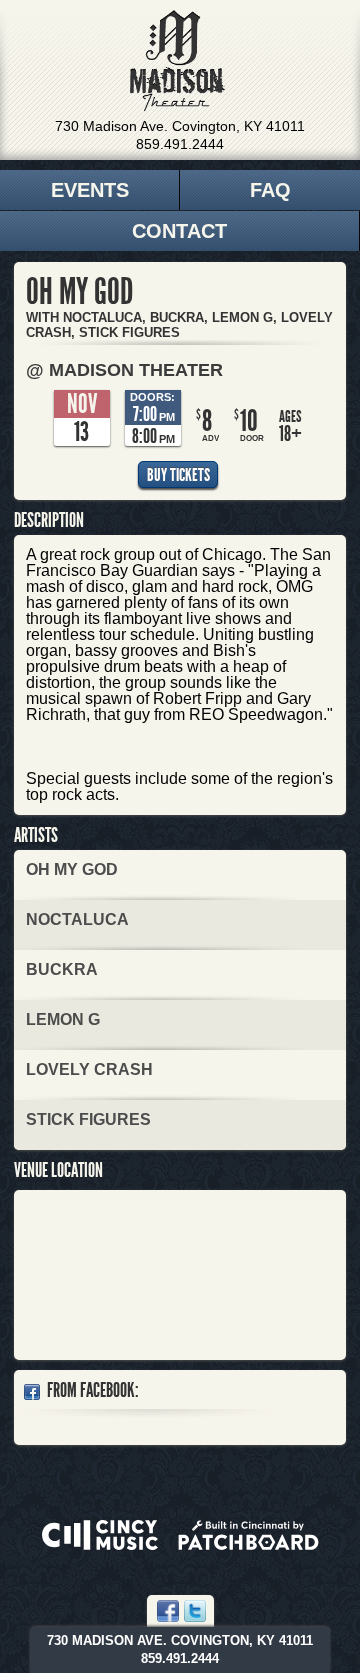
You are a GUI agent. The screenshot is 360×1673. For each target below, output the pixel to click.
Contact (179, 231)
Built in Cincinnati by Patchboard (248, 1535)
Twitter (195, 1611)
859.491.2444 (180, 144)
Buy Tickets (178, 475)
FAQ (270, 190)
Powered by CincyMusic (100, 1535)
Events (90, 190)
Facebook (168, 1611)
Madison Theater (177, 61)
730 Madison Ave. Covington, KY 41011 (180, 126)
